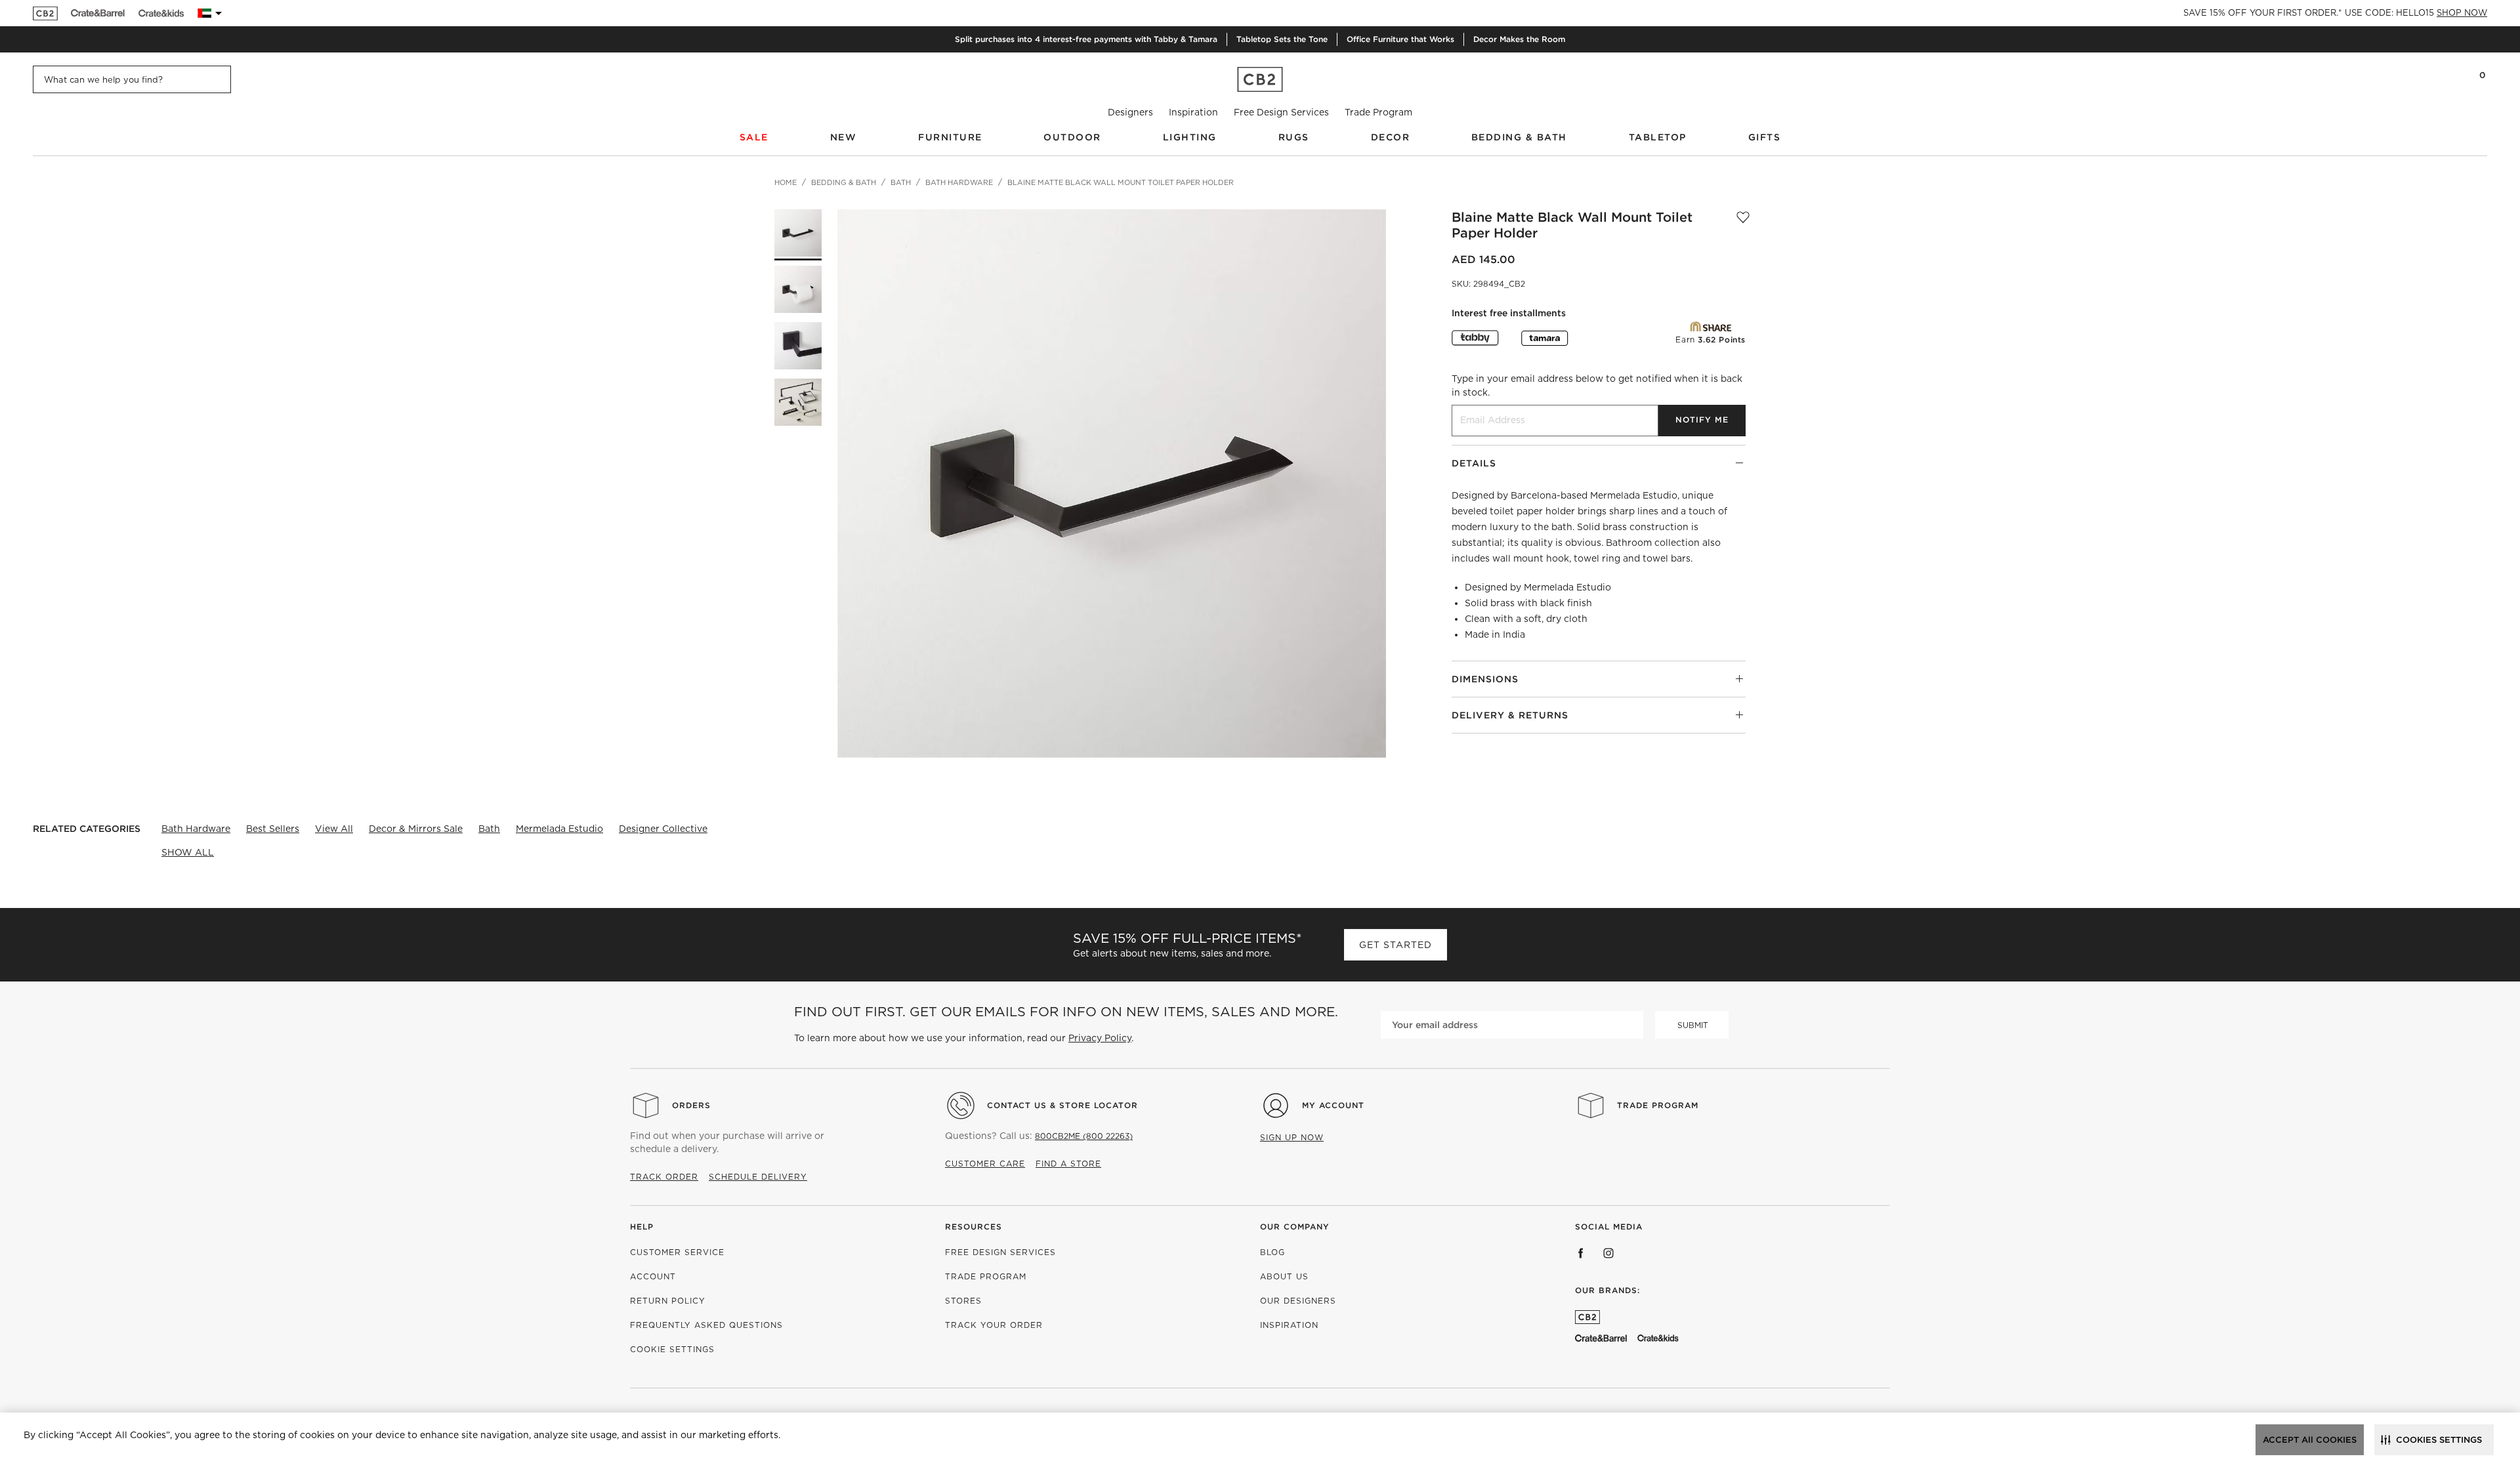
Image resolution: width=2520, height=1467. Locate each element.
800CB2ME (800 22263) (1084, 1136)
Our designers (1298, 1301)
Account (653, 1276)
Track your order (994, 1325)
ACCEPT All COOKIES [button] (2310, 1440)
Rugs (1294, 137)
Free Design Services (1281, 112)
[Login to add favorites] (1743, 225)
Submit (1693, 1025)
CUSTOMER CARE (985, 1164)
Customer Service (677, 1252)
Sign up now (1292, 1137)
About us (1284, 1276)
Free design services (1000, 1252)
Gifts (1765, 137)
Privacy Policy (1100, 1038)
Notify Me (1702, 420)
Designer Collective (663, 829)
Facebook (1581, 1253)
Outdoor (1072, 137)
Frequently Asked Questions (706, 1325)
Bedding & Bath (1519, 137)
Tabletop (1658, 137)
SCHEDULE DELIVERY (758, 1177)
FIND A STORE (1068, 1164)
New (844, 137)
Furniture (950, 137)
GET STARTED (1396, 945)
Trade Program (1378, 112)
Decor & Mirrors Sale (416, 829)
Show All (188, 852)
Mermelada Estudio (559, 829)
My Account (1333, 1105)
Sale (754, 137)
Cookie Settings (672, 1349)
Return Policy (668, 1301)
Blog (1272, 1252)
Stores (963, 1301)
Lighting (1190, 137)
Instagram (1608, 1253)
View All (334, 829)
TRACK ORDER (664, 1177)
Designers (1130, 112)
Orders (691, 1105)
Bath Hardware (196, 829)
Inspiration (1193, 112)
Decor (1391, 137)
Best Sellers (273, 829)
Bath (489, 829)
